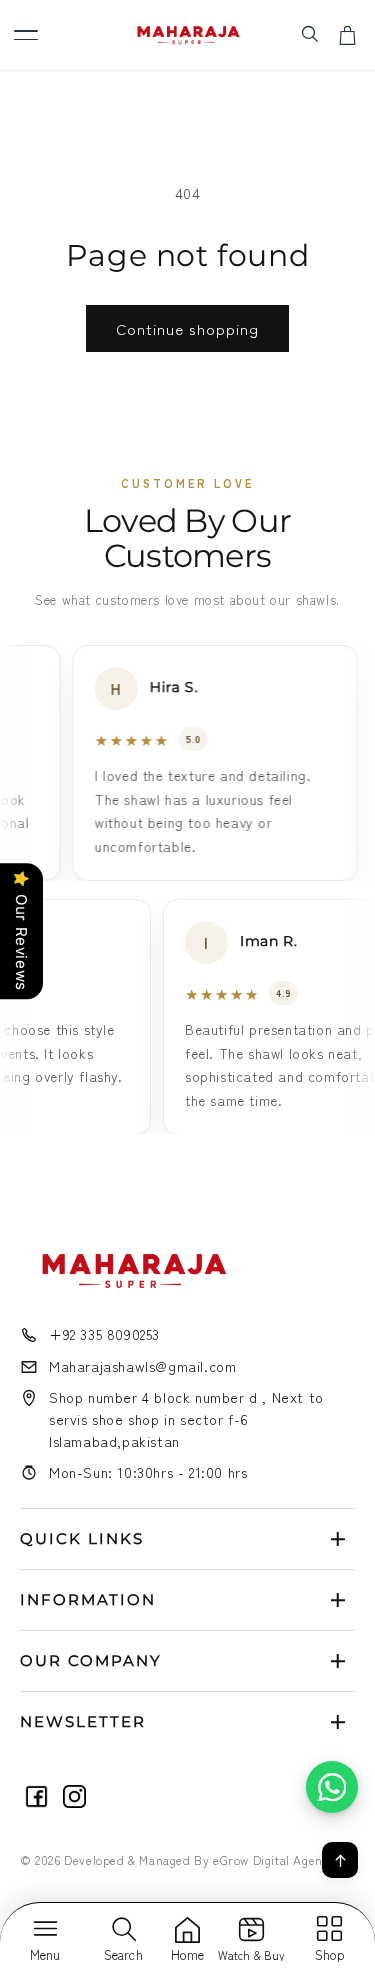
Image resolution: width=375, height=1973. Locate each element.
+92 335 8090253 (104, 1334)
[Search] (309, 33)
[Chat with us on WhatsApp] (332, 1787)
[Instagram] (74, 1796)
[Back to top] (340, 1860)
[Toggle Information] (338, 1600)
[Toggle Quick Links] (338, 1539)
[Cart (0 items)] (347, 35)
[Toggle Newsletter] (338, 1722)
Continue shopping (187, 328)
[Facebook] (36, 1796)
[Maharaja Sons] (187, 35)
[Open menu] (26, 35)
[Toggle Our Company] (338, 1661)
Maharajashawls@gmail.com (142, 1366)
